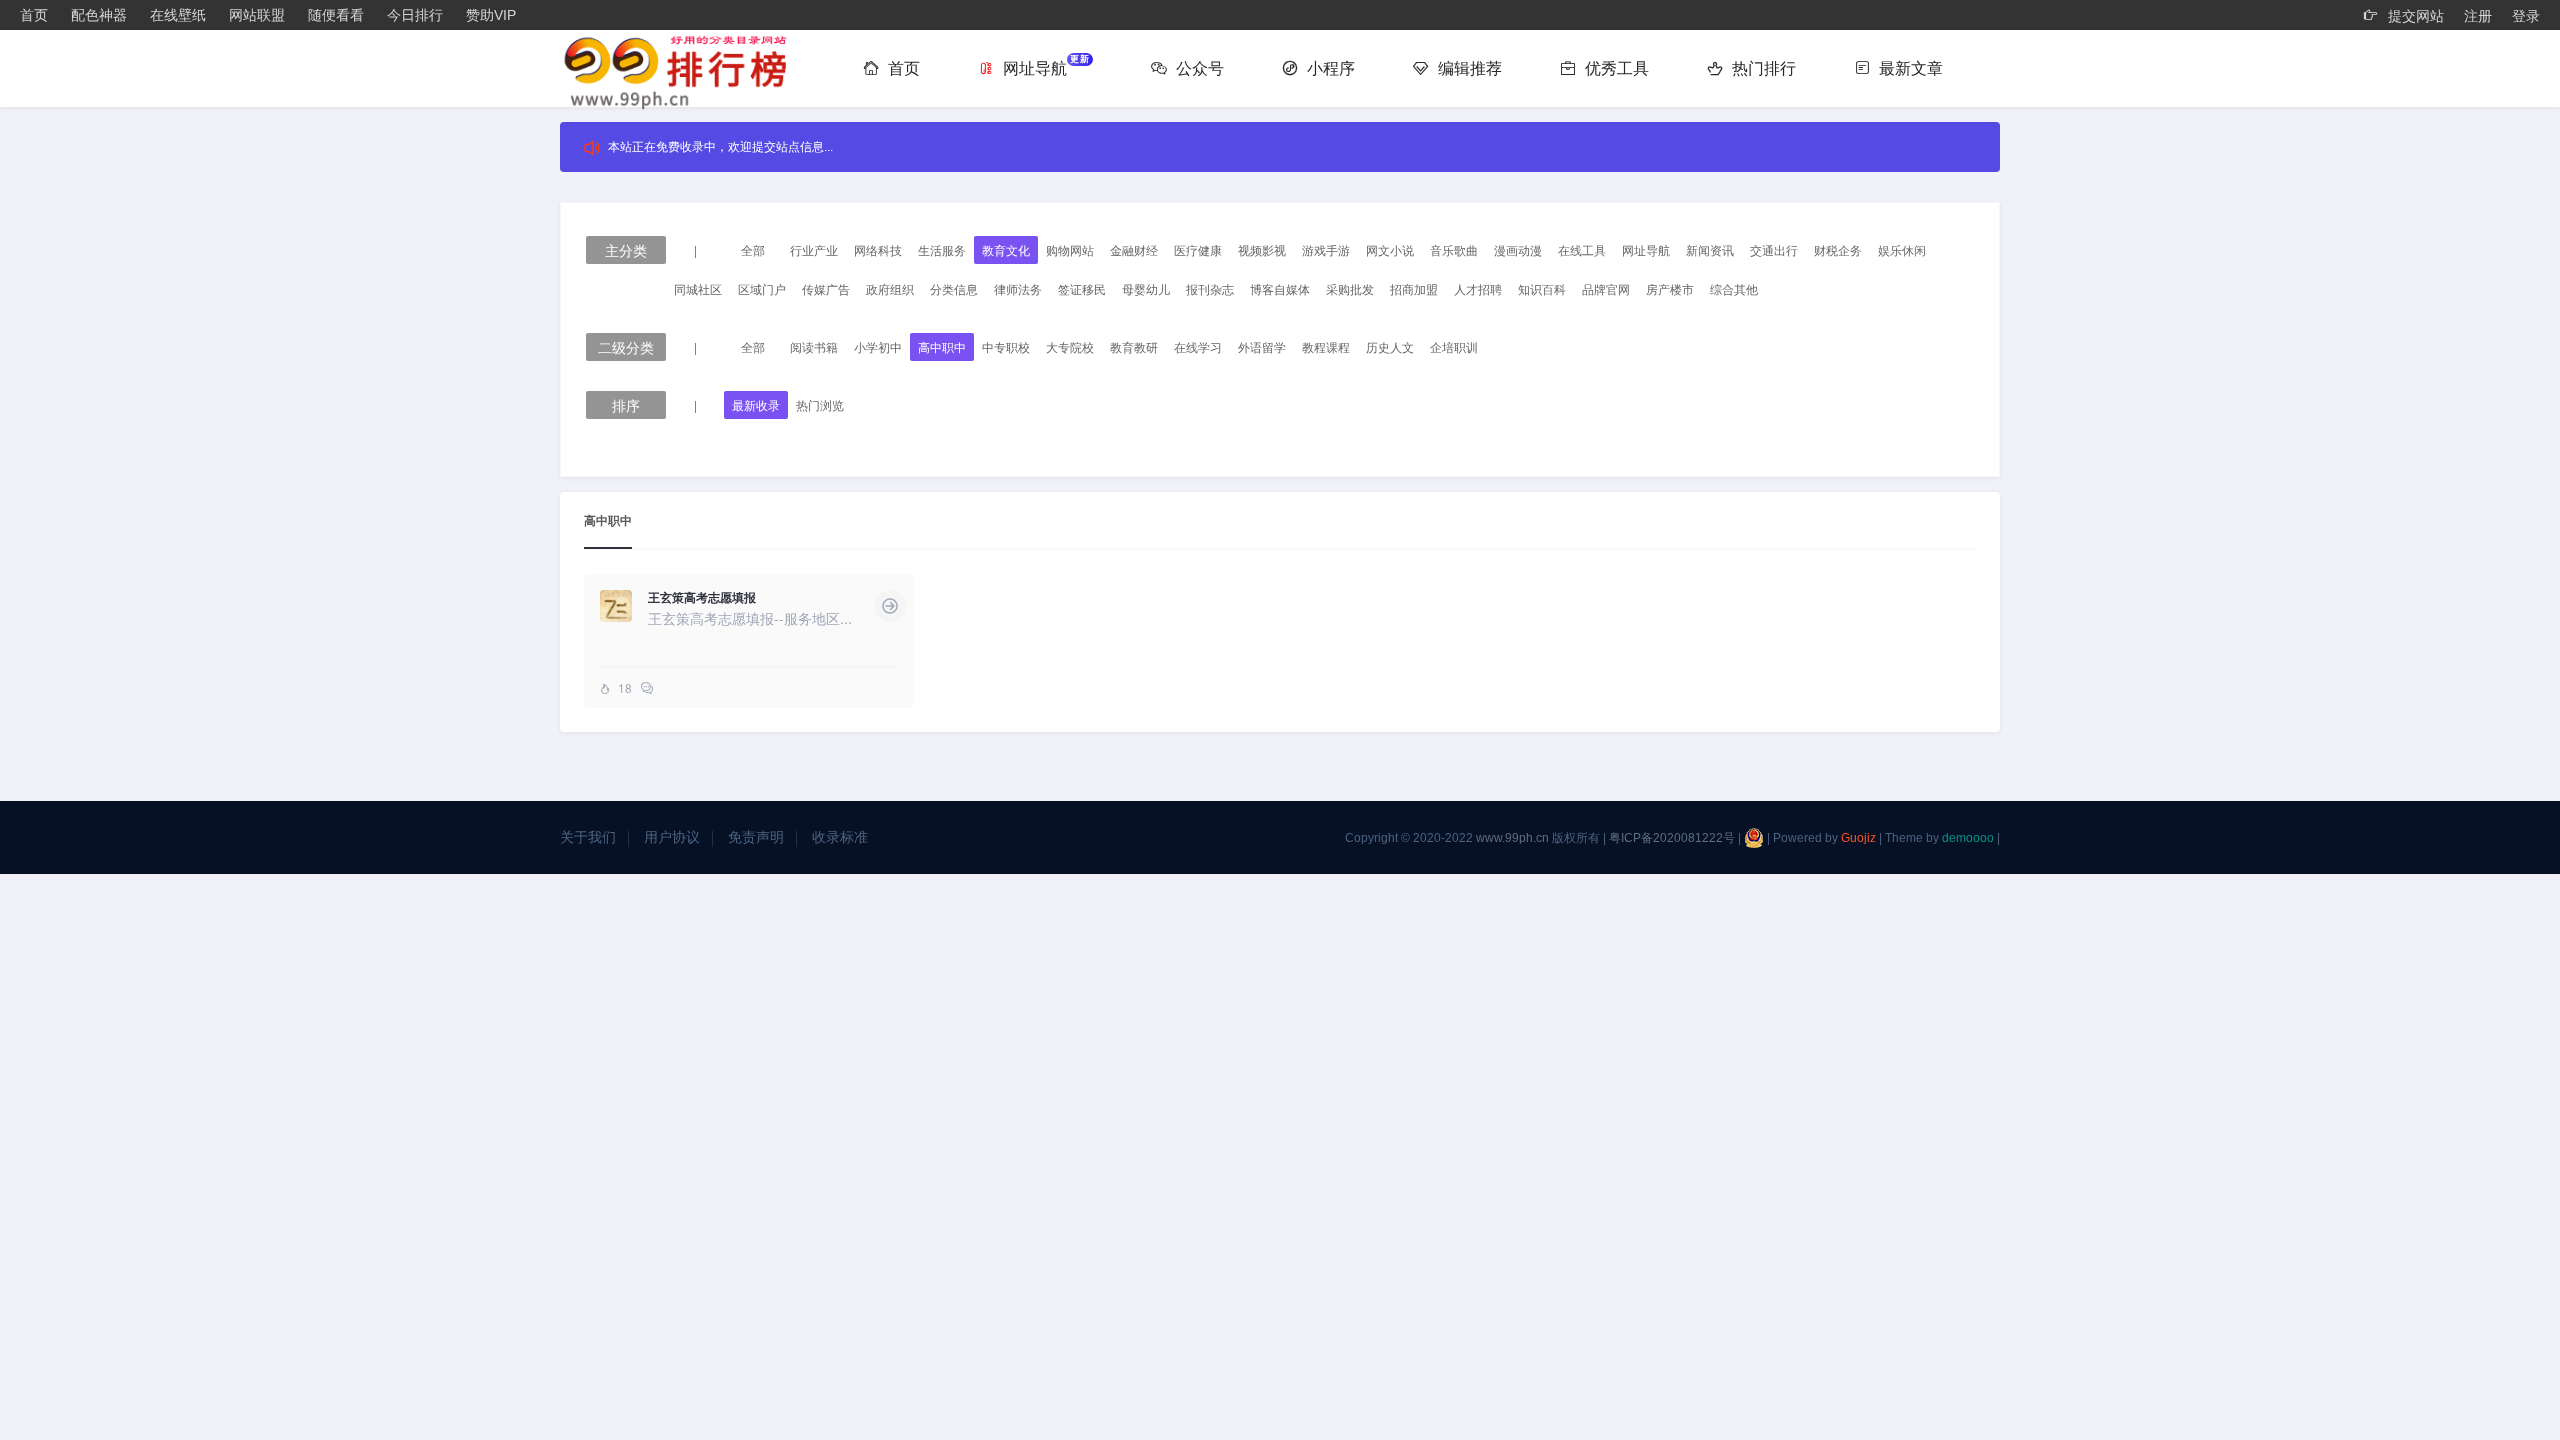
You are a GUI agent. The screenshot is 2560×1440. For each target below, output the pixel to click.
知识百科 (1542, 288)
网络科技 (878, 249)
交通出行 (1774, 249)
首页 (34, 15)
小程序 (1329, 68)
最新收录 (756, 404)
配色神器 (99, 15)
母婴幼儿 (1146, 288)
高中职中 (942, 346)
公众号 (1198, 68)
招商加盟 (1414, 288)
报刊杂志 (1210, 288)
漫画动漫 (1518, 249)
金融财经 (1134, 249)
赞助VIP (491, 15)
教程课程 (1326, 346)
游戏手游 (1326, 249)
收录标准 (840, 837)
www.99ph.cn (1512, 838)
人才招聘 (1478, 288)
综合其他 (1734, 288)
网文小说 (1390, 249)
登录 (2526, 16)
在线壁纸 (178, 15)
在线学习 (1198, 346)
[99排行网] (685, 71)
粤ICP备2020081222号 (1672, 838)
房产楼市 (1670, 288)
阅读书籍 (814, 346)
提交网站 (2414, 16)
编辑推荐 (1468, 68)
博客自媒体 (1280, 288)
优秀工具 (1615, 68)
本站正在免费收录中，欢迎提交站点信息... (720, 147)
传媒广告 (826, 288)
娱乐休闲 (1902, 249)
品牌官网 (1606, 288)
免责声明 (756, 837)
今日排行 (415, 15)
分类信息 (954, 288)
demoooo (1968, 838)
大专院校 (1070, 346)
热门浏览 (820, 404)
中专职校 (1006, 346)
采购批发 (1350, 288)
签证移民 (1082, 288)
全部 (753, 249)
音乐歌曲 (1454, 249)
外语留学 (1262, 346)
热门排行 (1762, 68)
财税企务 (1838, 249)
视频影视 (1262, 249)
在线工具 (1582, 249)
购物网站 (1070, 249)
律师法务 (1018, 288)
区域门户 (762, 288)
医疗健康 (1198, 249)
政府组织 (890, 288)
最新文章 (1909, 68)
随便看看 (336, 15)
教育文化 (1006, 249)
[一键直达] (890, 606)
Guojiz (1858, 838)
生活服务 (942, 249)
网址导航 (1044, 65)
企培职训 (1454, 346)
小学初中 (878, 346)
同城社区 (698, 288)
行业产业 (814, 249)
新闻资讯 (1710, 249)
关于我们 (588, 837)
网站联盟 (257, 15)
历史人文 (1390, 346)
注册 (2478, 16)
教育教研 (1134, 346)
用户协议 (672, 837)
